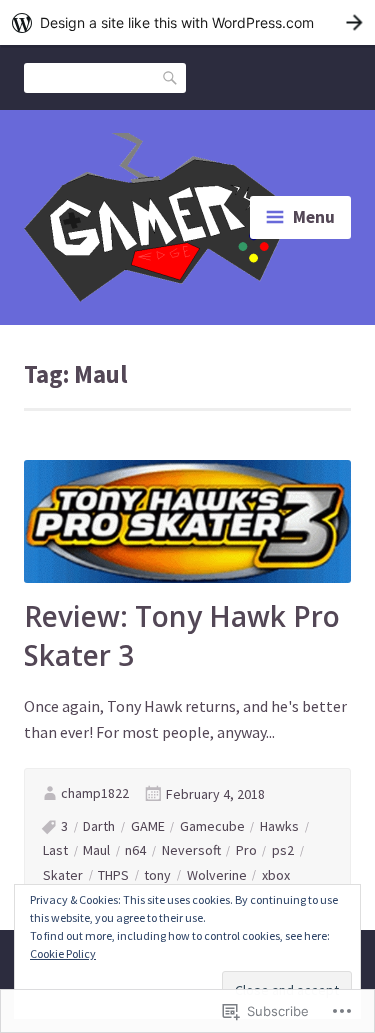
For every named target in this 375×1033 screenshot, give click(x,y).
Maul (96, 850)
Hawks (279, 826)
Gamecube (212, 826)
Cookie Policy (63, 953)
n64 (135, 850)
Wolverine (217, 875)
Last (55, 850)
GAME (148, 826)
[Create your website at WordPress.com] (187, 22)
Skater (63, 875)
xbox (276, 875)
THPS (113, 875)
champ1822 (95, 793)
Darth (99, 826)
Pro (246, 850)
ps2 (283, 850)
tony (157, 875)
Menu (314, 217)
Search (171, 76)
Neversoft (191, 850)
